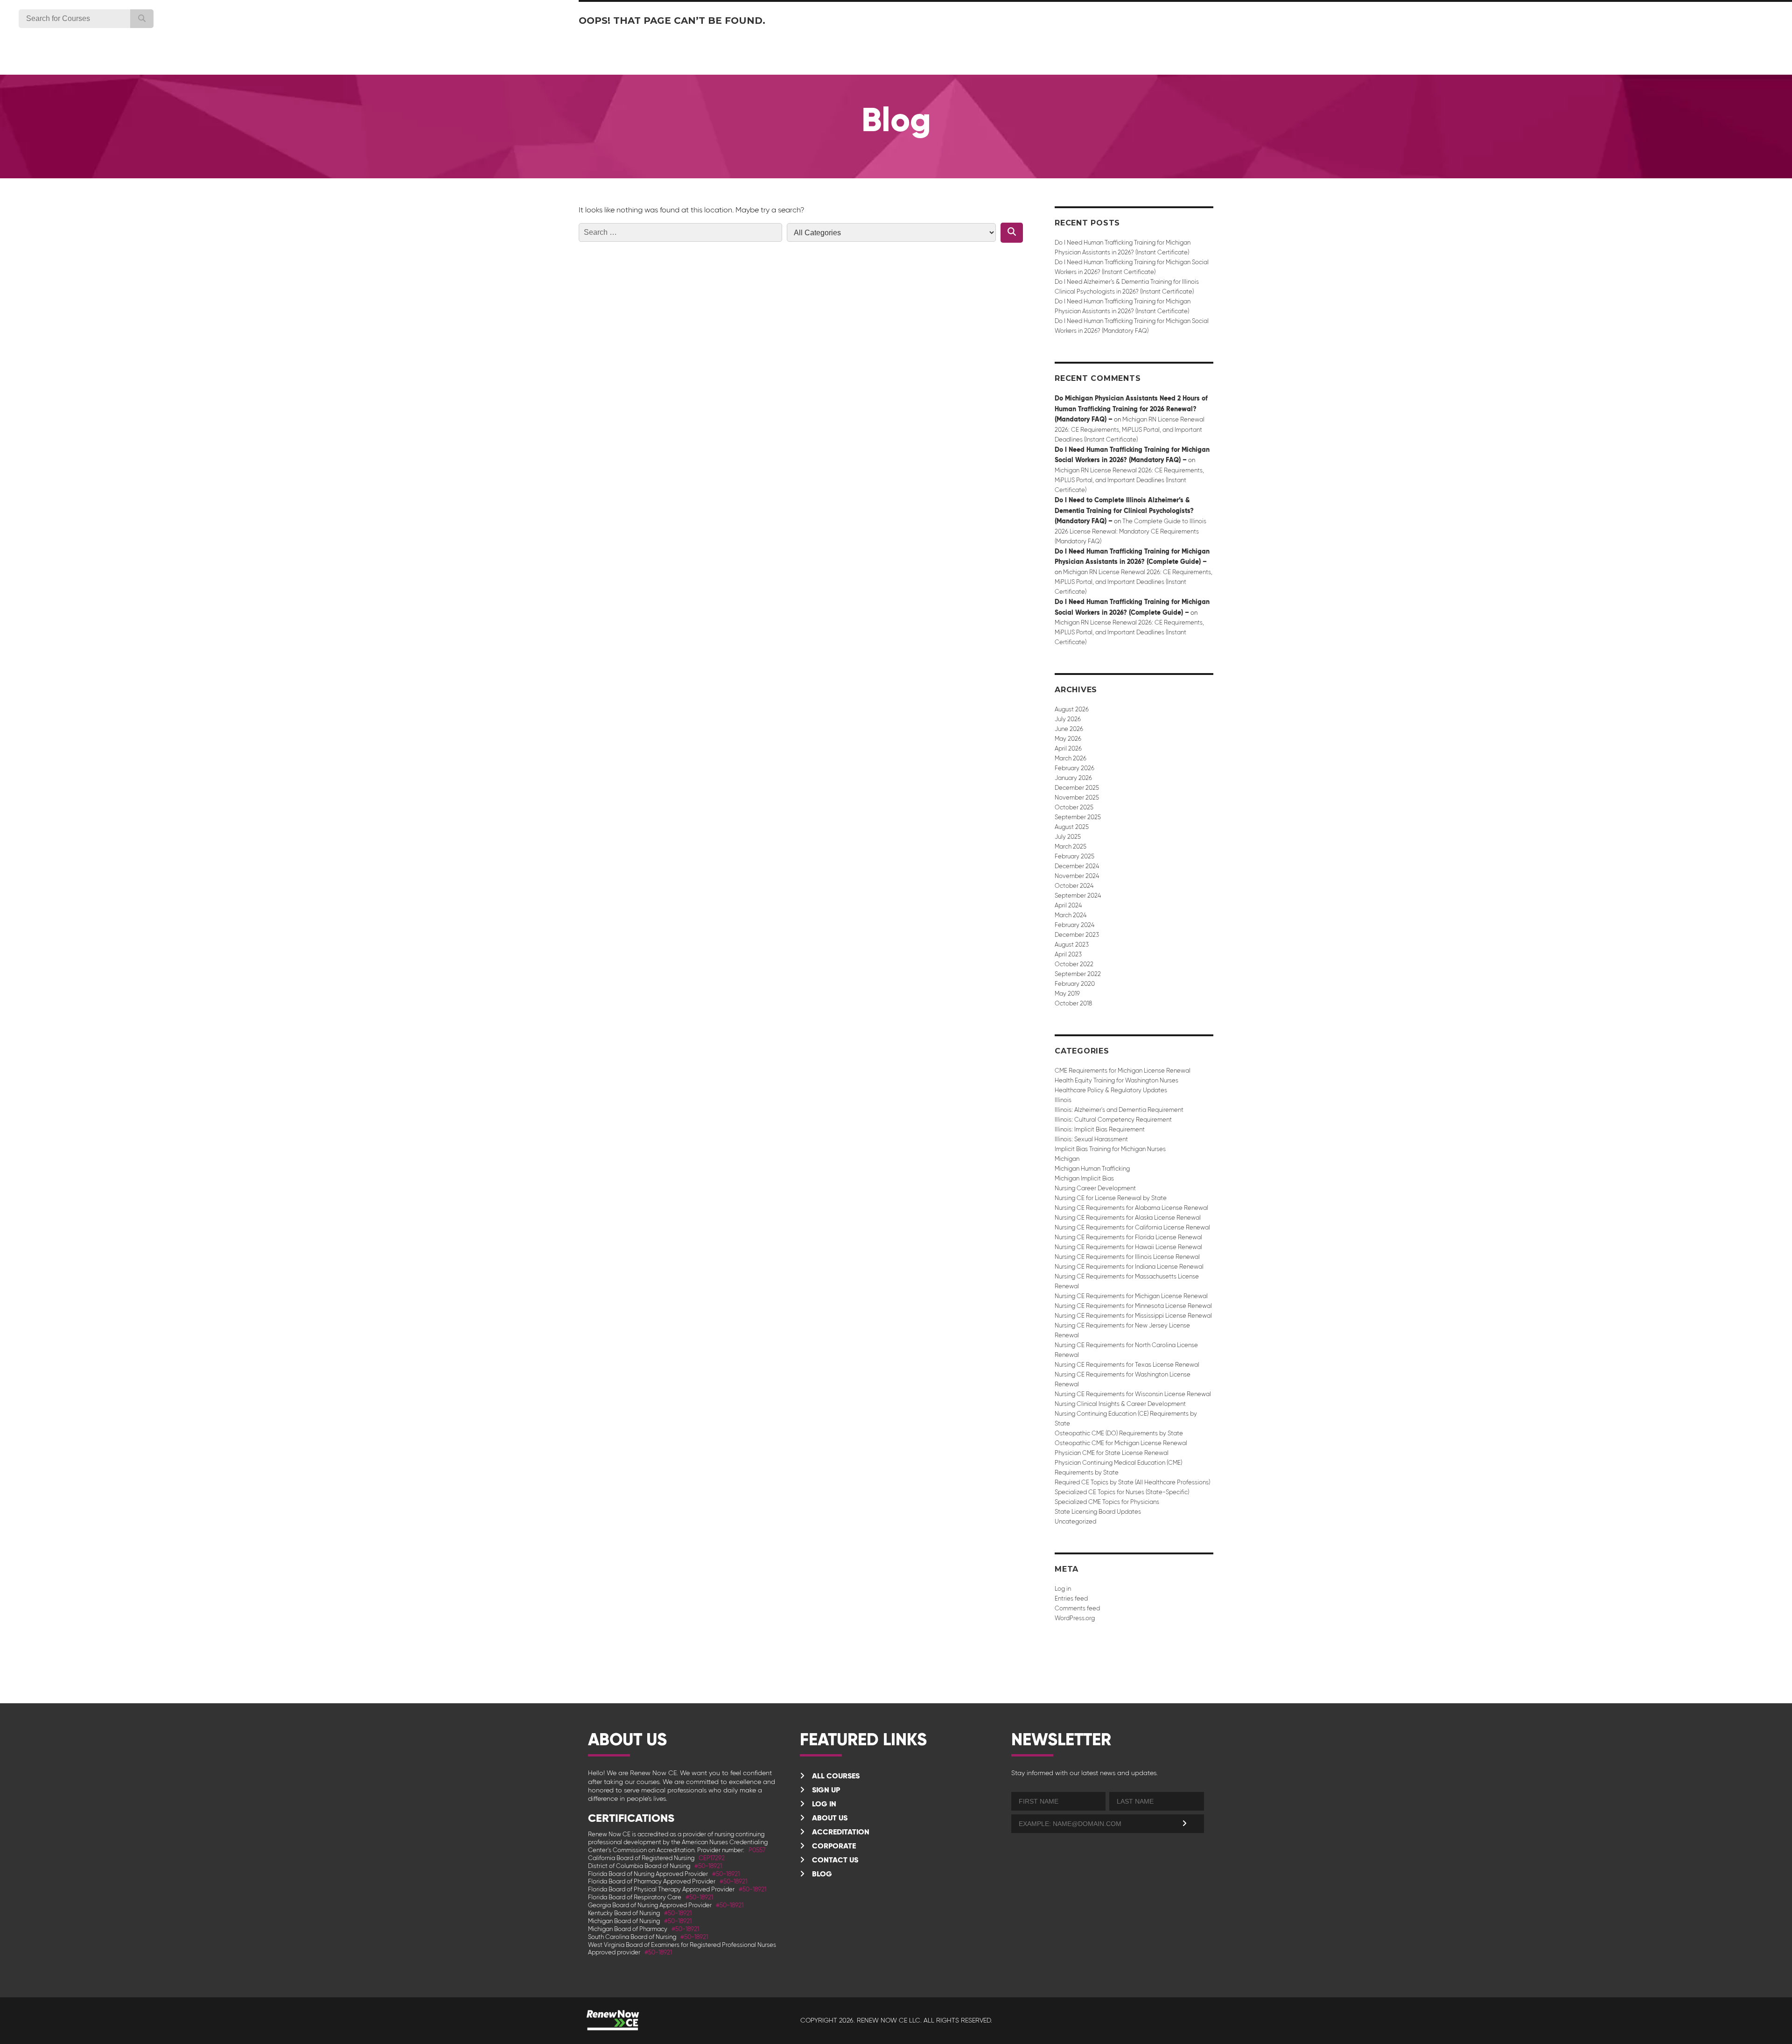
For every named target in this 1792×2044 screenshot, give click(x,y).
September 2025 (1078, 817)
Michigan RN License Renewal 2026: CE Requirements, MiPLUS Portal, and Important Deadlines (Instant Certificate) (1130, 429)
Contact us (834, 1860)
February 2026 (1074, 768)
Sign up (825, 1790)
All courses (835, 1776)
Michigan (1067, 1159)
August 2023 (1072, 945)
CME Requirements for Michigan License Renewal (1123, 1071)
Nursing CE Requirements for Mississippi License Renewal (1133, 1316)
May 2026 (1068, 739)
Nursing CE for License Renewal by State (1111, 1198)
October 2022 (1074, 964)
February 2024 (1074, 925)
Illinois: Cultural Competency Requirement (1113, 1120)
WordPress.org (1075, 1618)
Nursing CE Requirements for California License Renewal (1132, 1227)
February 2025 (1074, 856)
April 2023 (1068, 954)
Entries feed (1071, 1598)
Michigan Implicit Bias (1084, 1178)
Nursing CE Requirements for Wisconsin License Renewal (1133, 1394)
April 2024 (1068, 905)
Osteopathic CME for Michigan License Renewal (1121, 1443)
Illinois (1063, 1100)
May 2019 (1067, 994)
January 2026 (1073, 778)
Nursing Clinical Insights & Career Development (1120, 1404)
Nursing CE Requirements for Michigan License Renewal (1131, 1296)
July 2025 (1068, 837)
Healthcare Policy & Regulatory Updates (1111, 1090)
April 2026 (1068, 748)
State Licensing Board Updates (1098, 1512)
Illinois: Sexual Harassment (1091, 1139)
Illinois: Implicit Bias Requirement (1100, 1129)
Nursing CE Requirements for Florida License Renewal (1128, 1237)
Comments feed (1077, 1608)
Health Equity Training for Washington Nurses (1116, 1080)
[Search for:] (680, 232)
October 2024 (1074, 886)
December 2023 (1077, 935)
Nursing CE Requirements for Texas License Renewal (1127, 1365)
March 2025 (1071, 846)
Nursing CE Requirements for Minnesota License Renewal (1133, 1306)
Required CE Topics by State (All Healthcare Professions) (1132, 1482)
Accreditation (840, 1832)
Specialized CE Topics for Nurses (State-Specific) (1122, 1492)
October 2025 (1074, 807)
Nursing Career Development (1095, 1188)
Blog (821, 1874)
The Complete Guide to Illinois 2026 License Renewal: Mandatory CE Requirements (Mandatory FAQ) (1130, 531)
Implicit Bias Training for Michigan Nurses (1110, 1149)
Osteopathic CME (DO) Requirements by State (1119, 1433)
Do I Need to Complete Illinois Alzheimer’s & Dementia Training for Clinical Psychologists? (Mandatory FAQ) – (1124, 510)
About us (829, 1818)
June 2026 (1069, 729)
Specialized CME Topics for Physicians (1107, 1502)
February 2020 (1075, 984)
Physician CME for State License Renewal (1112, 1453)
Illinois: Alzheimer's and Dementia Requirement (1119, 1110)
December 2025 (1077, 788)
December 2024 (1077, 866)
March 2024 (1071, 915)
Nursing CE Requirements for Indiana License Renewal (1129, 1267)
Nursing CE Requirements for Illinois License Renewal (1127, 1257)
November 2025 (1077, 797)
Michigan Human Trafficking (1092, 1169)
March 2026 (1071, 758)
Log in (1063, 1589)
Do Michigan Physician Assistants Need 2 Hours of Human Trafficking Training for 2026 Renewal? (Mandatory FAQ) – (1131, 409)
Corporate (833, 1846)
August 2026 (1072, 709)
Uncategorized (1075, 1521)
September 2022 (1078, 974)
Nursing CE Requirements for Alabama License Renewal (1131, 1208)
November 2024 (1077, 876)
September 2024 (1078, 896)
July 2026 (1068, 719)
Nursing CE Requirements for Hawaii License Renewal (1128, 1247)
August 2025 (1072, 827)
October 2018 (1073, 1003)
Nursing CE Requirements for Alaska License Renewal (1128, 1218)
